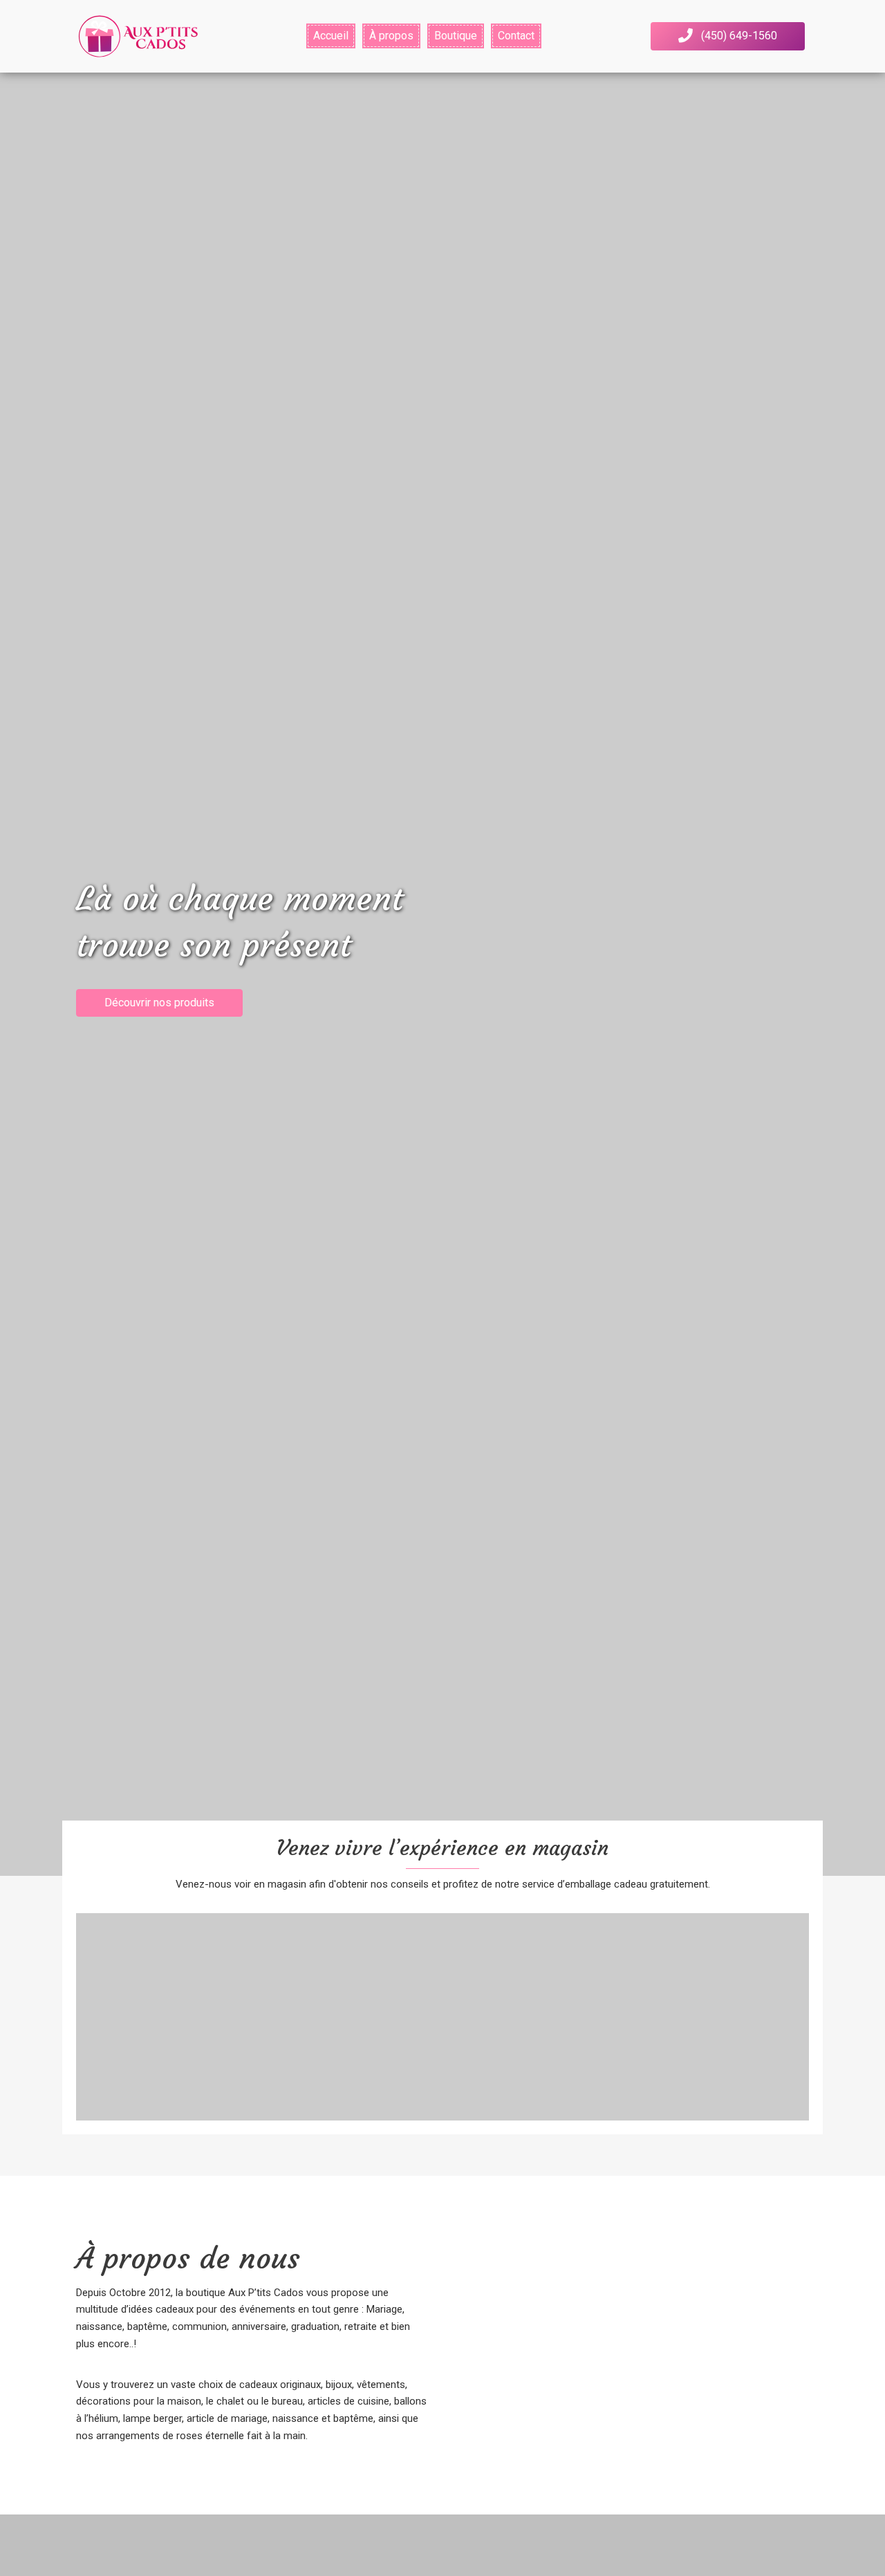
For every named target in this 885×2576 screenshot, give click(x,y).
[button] (728, 36)
